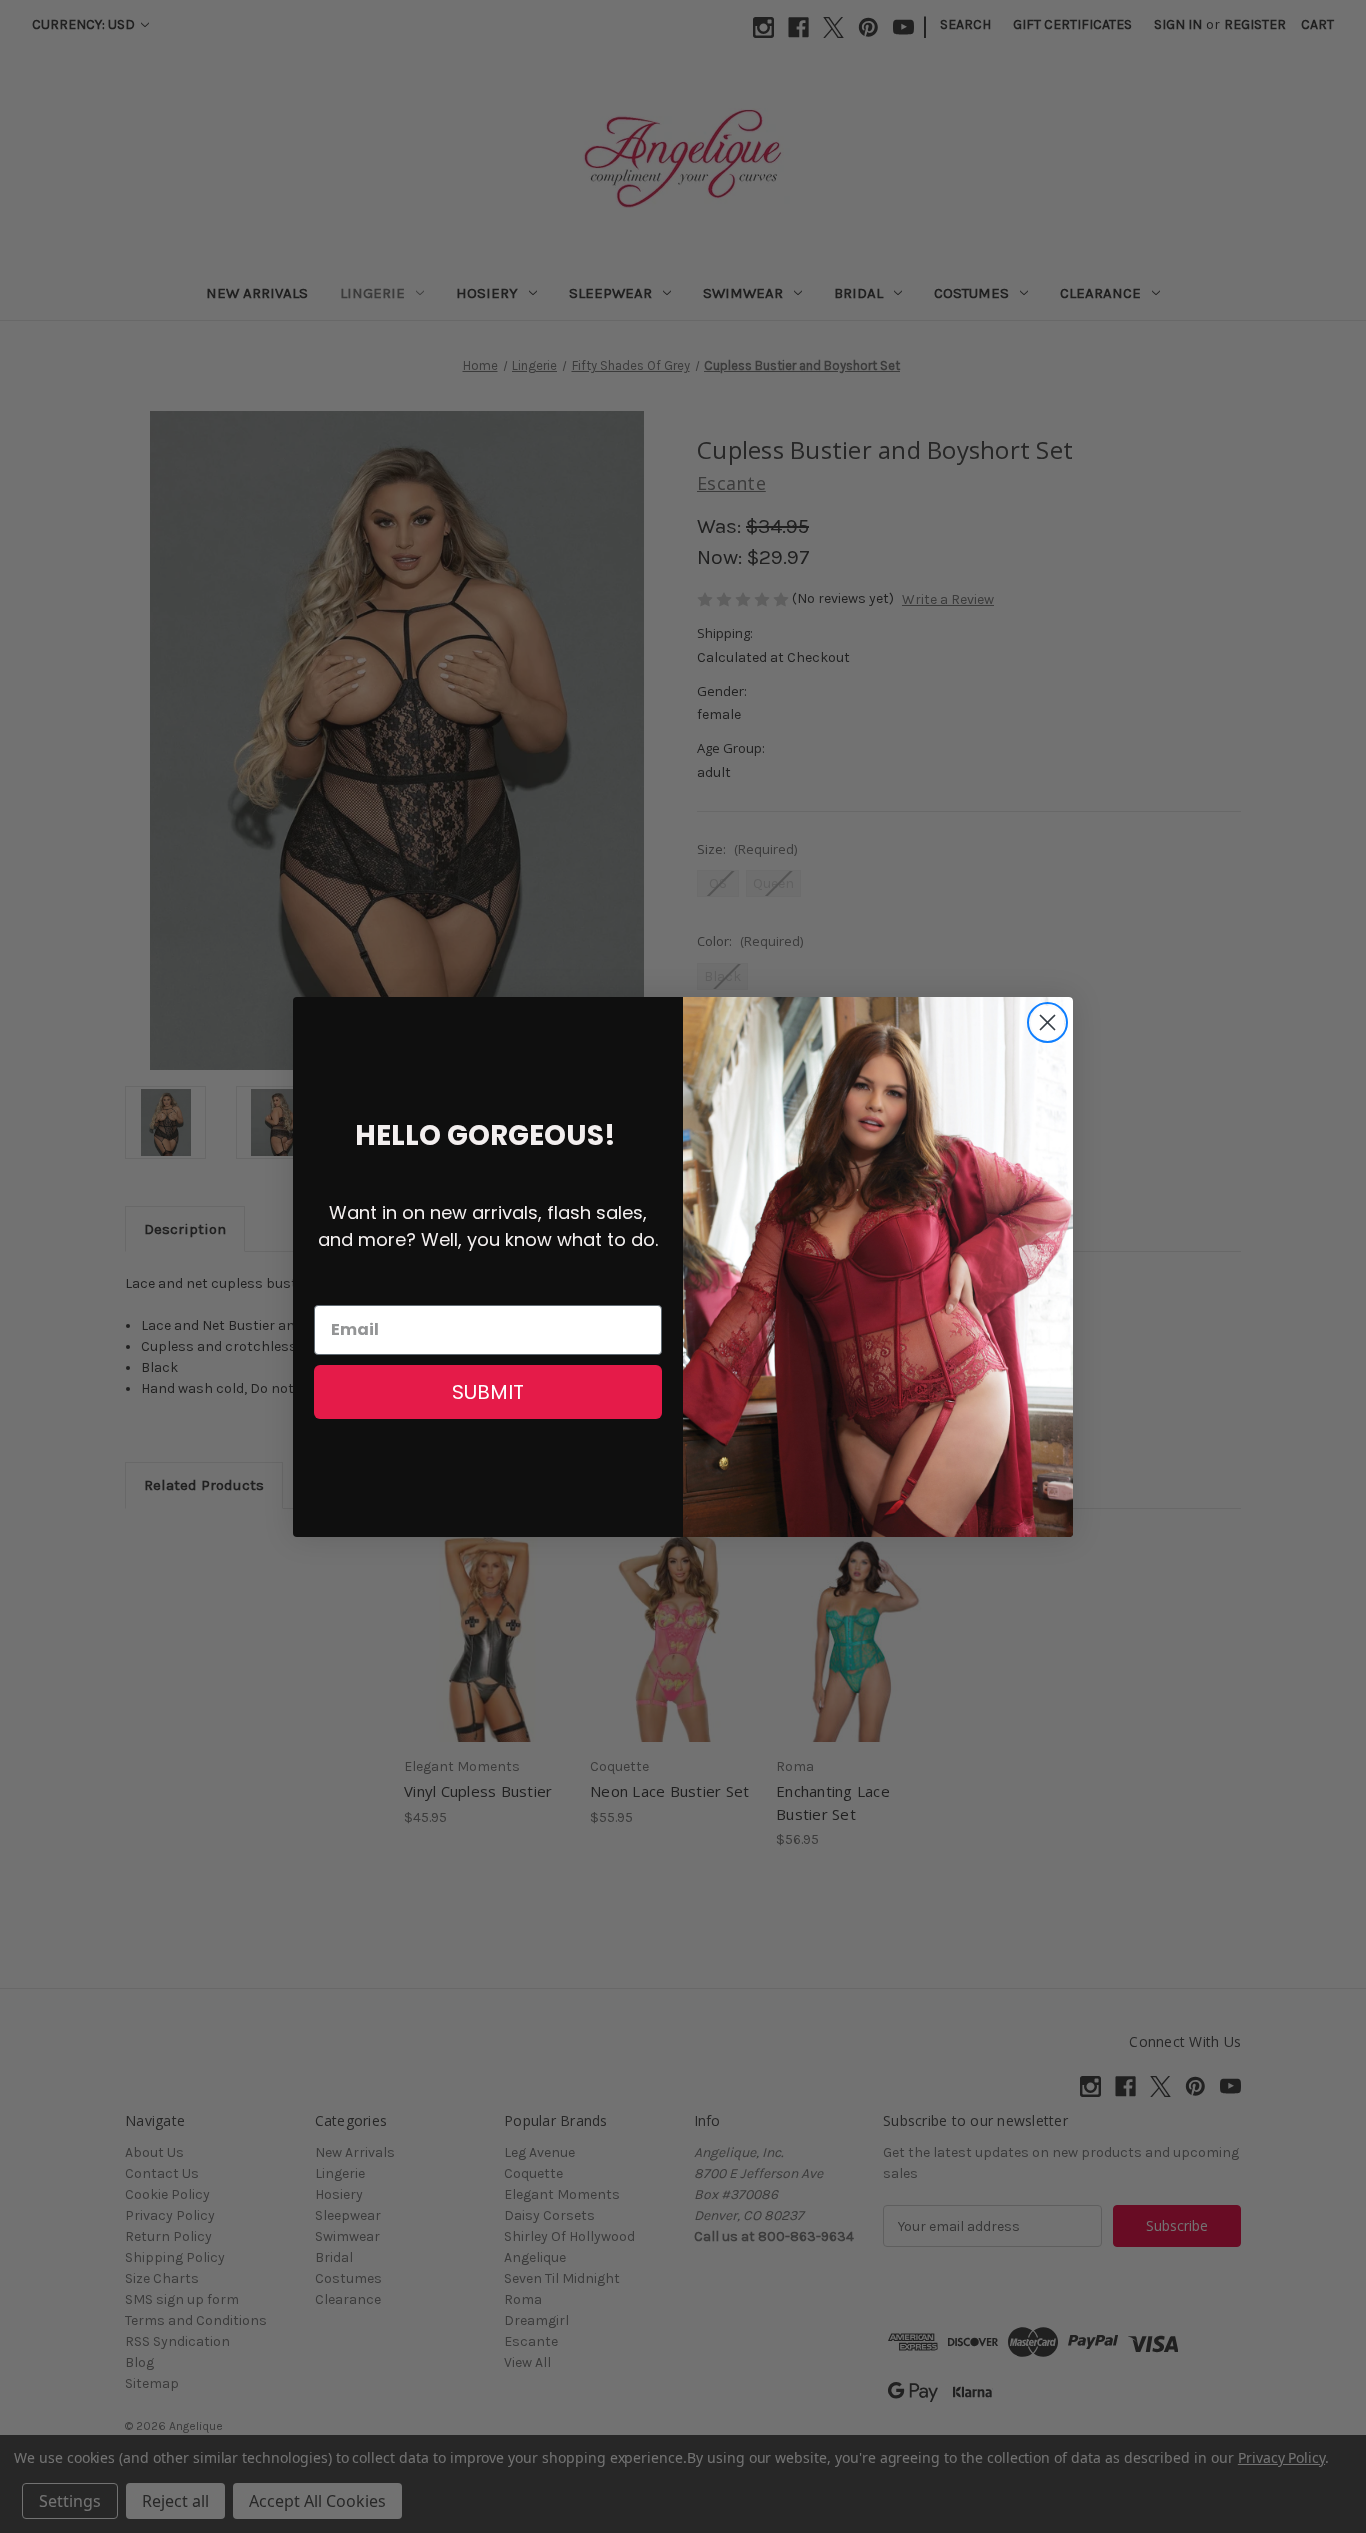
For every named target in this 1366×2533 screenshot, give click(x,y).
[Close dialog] (1047, 1022)
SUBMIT (488, 1392)
